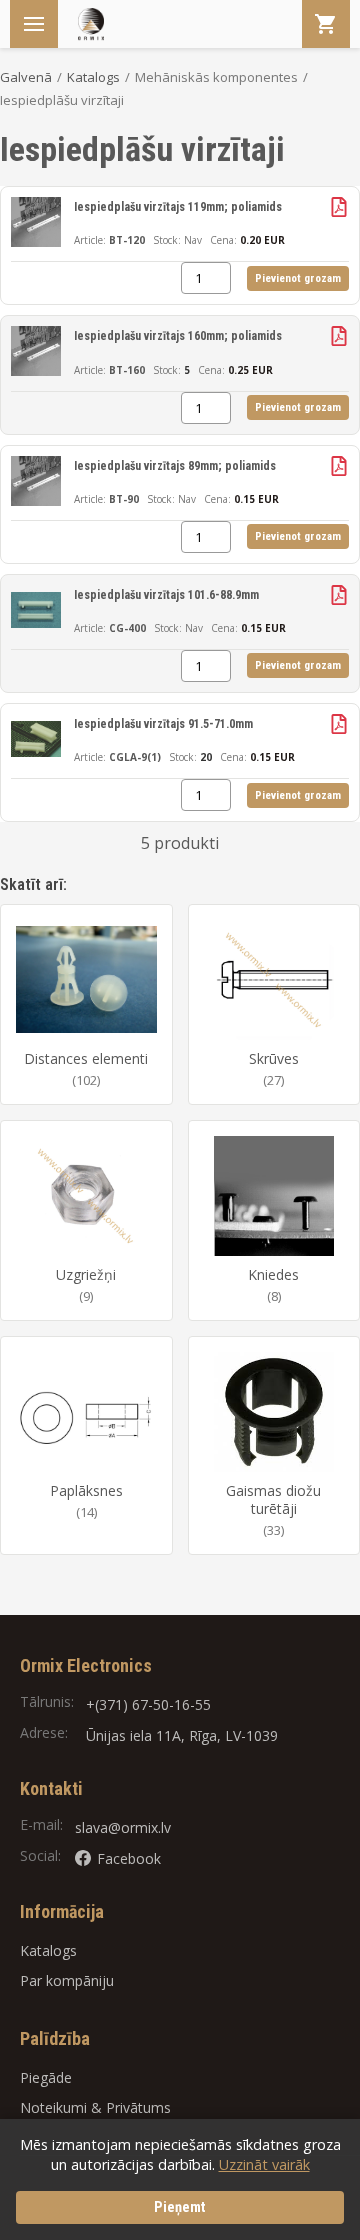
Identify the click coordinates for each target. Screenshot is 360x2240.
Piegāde (46, 2077)
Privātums (138, 2107)
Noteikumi (53, 2107)
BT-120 (127, 240)
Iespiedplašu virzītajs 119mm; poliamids (178, 207)
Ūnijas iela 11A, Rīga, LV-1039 (182, 1735)
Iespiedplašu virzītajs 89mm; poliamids (175, 466)
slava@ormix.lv (123, 1827)
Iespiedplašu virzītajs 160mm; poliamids (178, 336)
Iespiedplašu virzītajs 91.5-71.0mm (163, 724)
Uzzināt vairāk (264, 2164)
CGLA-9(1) (135, 757)
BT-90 (124, 499)
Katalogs (93, 77)
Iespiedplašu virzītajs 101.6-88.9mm (166, 595)
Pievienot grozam (298, 278)
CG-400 (127, 628)
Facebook (129, 1858)
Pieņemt (180, 2207)
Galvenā (26, 77)
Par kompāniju (67, 1980)
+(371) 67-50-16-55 (148, 1704)
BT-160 (127, 370)
